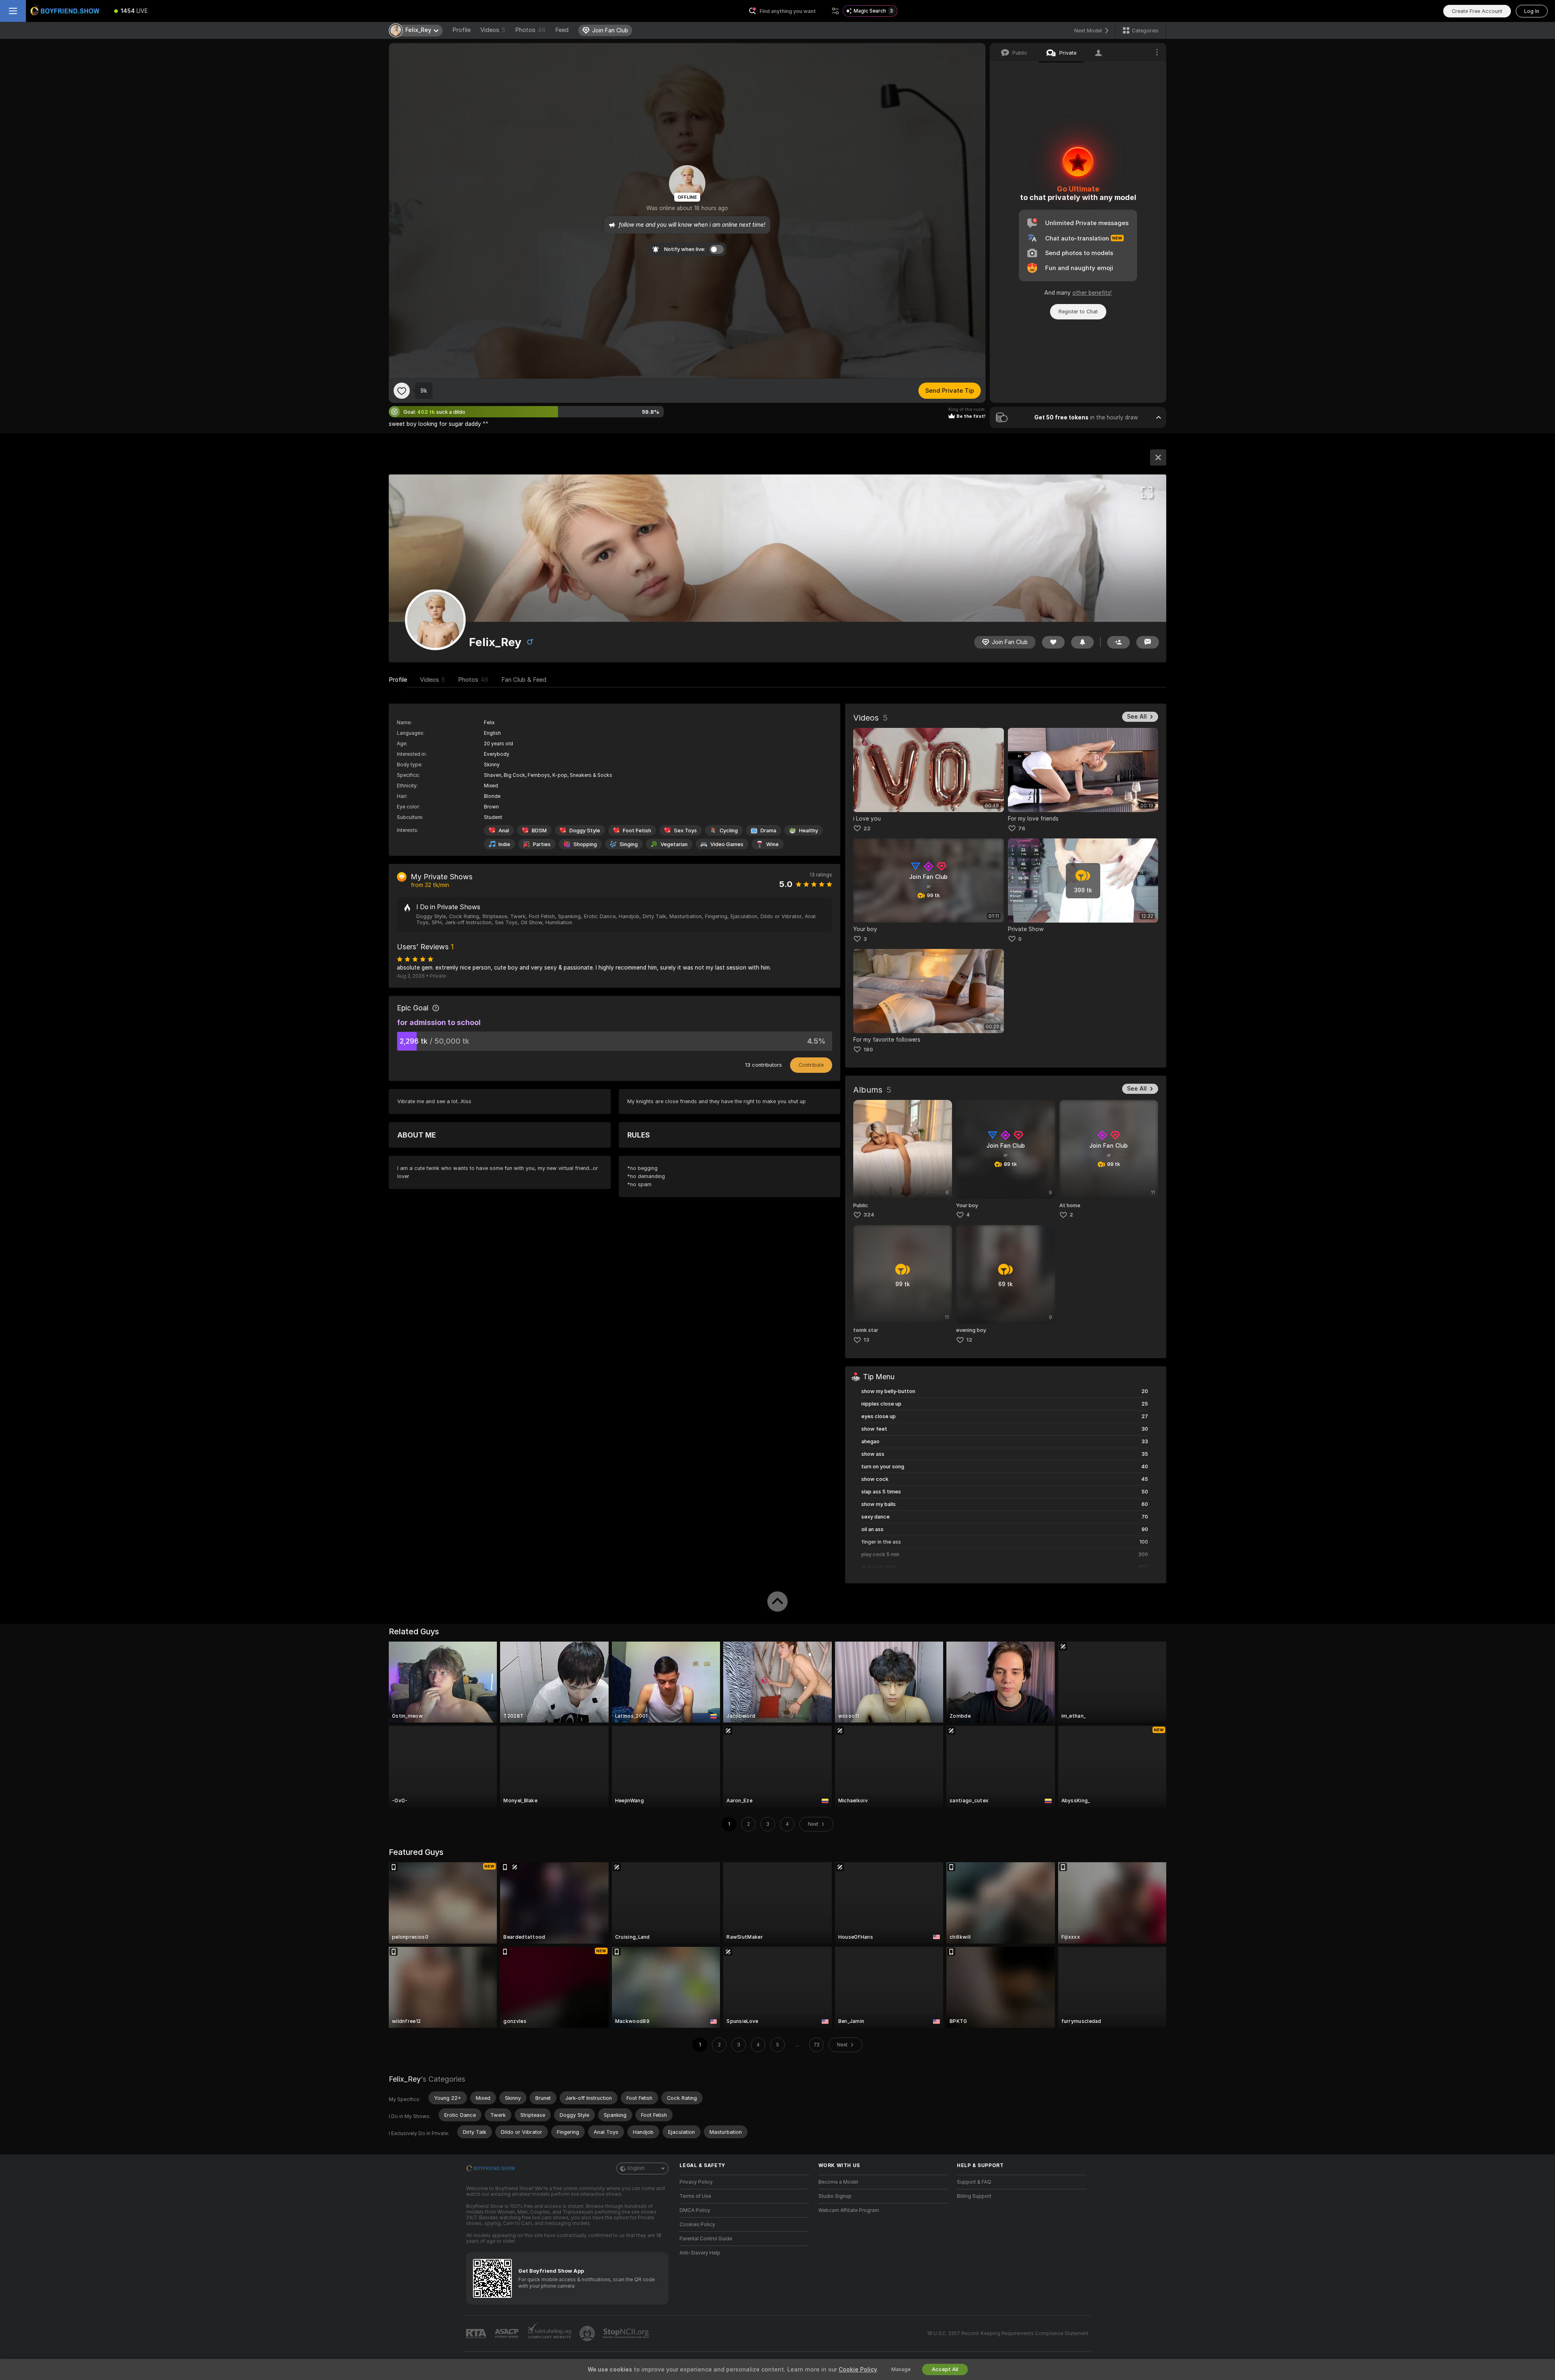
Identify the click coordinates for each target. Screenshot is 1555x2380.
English (636, 2168)
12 (969, 1340)
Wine (772, 844)
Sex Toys (685, 831)
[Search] (835, 11)
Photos (530, 30)
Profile (461, 30)
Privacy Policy (696, 2182)
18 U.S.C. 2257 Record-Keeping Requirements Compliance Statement (1008, 2333)
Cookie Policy (858, 2369)
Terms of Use (695, 2196)
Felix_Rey (405, 2079)
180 (868, 1050)
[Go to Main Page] (66, 11)
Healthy (808, 831)
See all (1137, 717)
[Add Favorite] (402, 391)
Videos (493, 30)
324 (869, 1215)
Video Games (727, 844)
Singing (629, 844)
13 (866, 1340)
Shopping (585, 844)
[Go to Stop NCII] (627, 2333)
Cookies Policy (697, 2225)
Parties (542, 844)
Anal (504, 831)
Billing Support (974, 2196)
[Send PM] (1148, 642)
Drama (768, 831)
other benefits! (1092, 293)
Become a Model (838, 2182)
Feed (562, 30)
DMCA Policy (695, 2210)
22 (867, 828)
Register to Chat (1078, 312)
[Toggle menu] (13, 11)
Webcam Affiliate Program (849, 2210)
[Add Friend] (1118, 642)
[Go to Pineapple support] (588, 2333)
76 (1022, 828)
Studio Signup (835, 2196)
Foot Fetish (637, 831)
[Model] (1158, 457)
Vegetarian (674, 844)
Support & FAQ (974, 2182)
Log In (1532, 11)
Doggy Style (585, 831)
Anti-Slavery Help (700, 2253)
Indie (504, 844)
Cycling (729, 831)
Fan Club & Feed (524, 680)
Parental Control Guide (706, 2239)
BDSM (539, 831)
